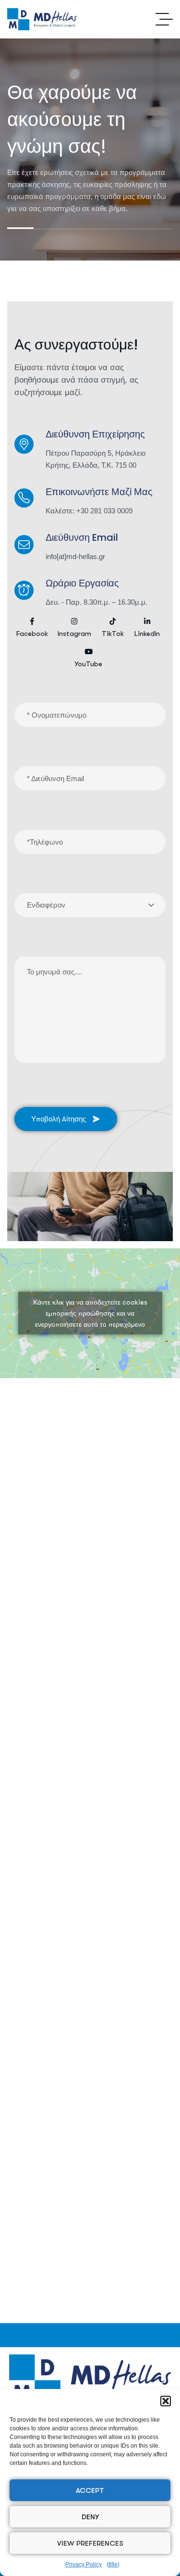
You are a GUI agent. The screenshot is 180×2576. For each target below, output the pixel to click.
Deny (90, 2517)
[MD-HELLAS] (42, 19)
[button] (166, 2401)
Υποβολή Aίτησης (59, 1119)
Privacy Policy (84, 2564)
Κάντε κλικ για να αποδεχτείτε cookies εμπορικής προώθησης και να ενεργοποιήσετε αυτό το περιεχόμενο (90, 1313)
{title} (113, 2564)
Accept (90, 2490)
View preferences (90, 2543)
